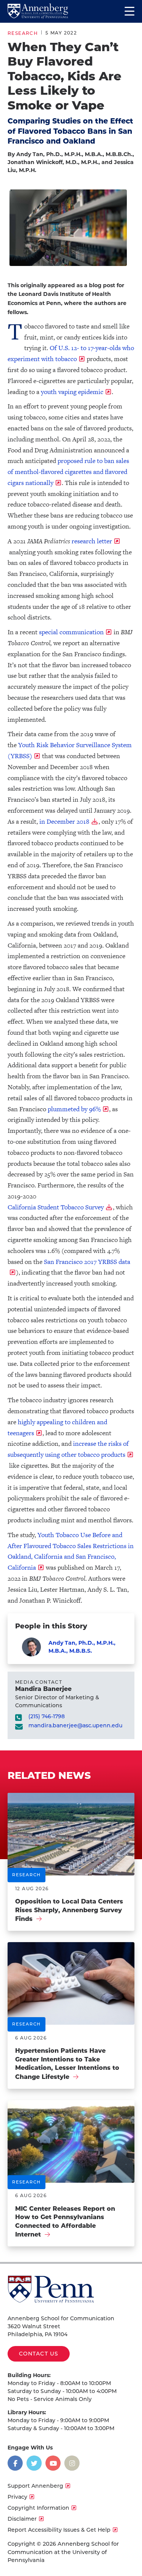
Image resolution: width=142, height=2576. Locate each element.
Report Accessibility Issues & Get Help (59, 2530)
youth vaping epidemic (72, 392)
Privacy (17, 2497)
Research (23, 33)
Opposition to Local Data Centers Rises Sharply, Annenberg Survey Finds (69, 1910)
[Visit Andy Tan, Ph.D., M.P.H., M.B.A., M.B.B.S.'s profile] (31, 1647)
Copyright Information (38, 2508)
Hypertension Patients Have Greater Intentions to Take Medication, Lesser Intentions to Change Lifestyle (67, 2064)
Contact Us (39, 2354)
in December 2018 (64, 822)
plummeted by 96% (74, 1109)
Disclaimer (22, 2519)
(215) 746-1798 (47, 1717)
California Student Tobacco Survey (56, 1207)
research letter (92, 541)
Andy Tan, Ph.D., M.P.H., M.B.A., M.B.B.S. (82, 1647)
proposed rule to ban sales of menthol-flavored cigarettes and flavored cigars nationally (68, 472)
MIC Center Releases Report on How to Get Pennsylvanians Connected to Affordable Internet (65, 2222)
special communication (71, 632)
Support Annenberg (35, 2486)
